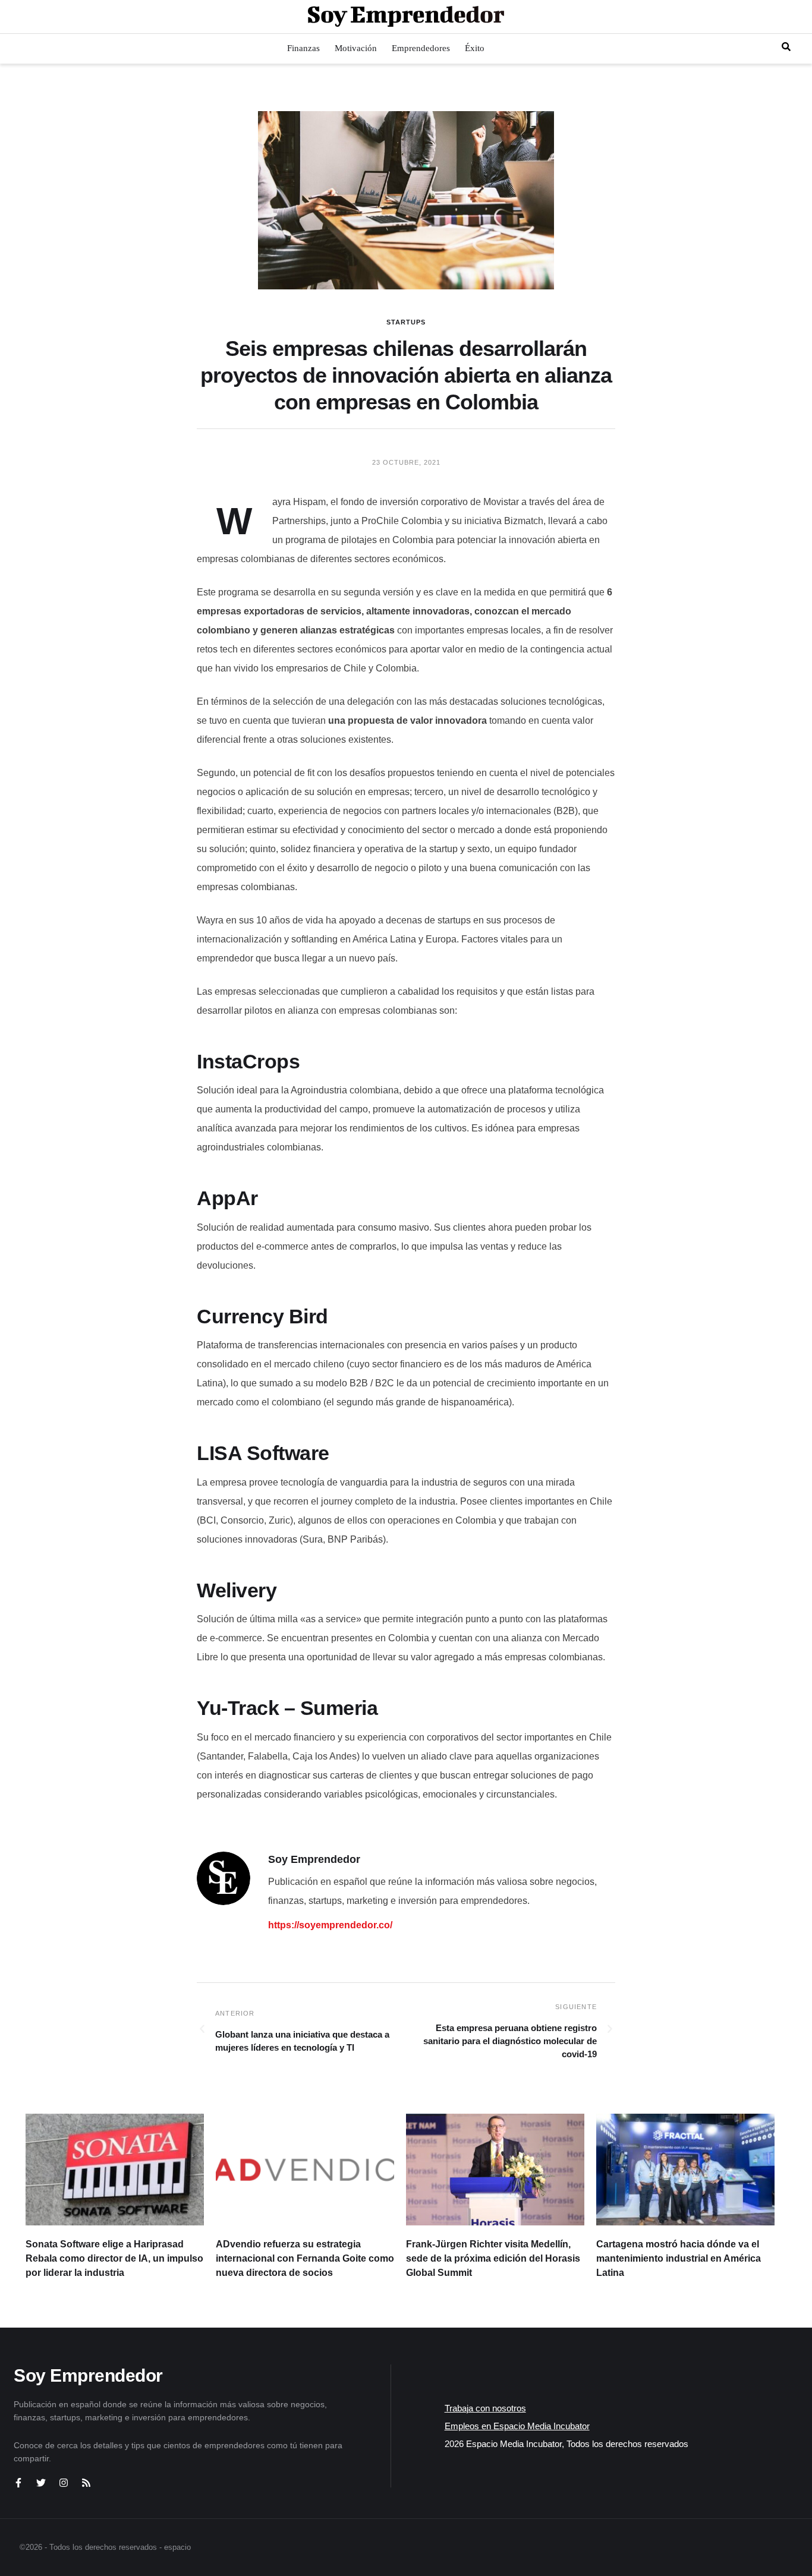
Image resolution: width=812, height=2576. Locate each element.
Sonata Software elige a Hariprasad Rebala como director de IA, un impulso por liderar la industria (114, 2258)
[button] (786, 47)
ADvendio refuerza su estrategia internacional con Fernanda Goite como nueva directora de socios (305, 2258)
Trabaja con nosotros (485, 2408)
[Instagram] (64, 2483)
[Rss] (86, 2483)
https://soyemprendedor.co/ (330, 1925)
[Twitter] (41, 2483)
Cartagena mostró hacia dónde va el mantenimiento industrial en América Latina (679, 2258)
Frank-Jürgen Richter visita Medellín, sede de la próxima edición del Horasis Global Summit (493, 2258)
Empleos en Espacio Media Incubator (517, 2426)
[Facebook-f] (18, 2483)
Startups (406, 322)
